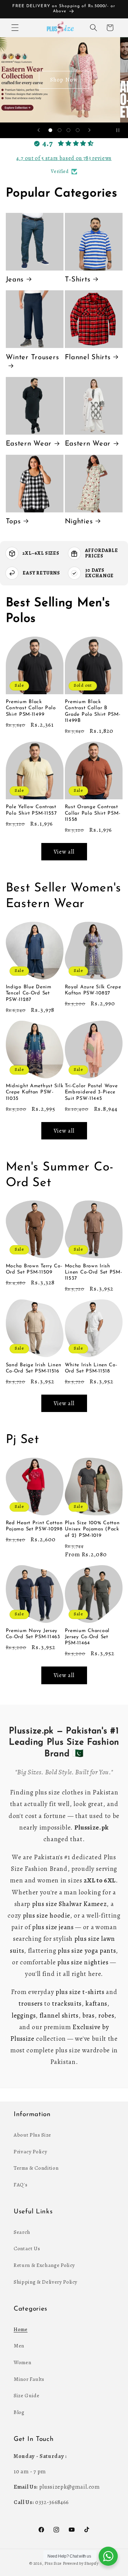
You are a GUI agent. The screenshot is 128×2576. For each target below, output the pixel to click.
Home (21, 2329)
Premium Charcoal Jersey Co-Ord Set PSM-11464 (87, 1637)
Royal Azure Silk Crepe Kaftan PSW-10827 (93, 990)
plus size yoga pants (87, 1951)
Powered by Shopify (81, 2563)
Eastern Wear (29, 444)
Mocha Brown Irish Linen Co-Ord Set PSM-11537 (94, 1272)
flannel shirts (59, 2015)
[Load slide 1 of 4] (51, 130)
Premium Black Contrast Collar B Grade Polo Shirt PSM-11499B (93, 711)
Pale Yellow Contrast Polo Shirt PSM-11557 (31, 810)
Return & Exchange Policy (44, 2265)
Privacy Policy (30, 2151)
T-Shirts (78, 280)
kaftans (96, 2004)
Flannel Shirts (88, 358)
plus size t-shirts (80, 1992)
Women (22, 2362)
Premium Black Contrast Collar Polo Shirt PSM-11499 (31, 708)
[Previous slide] (39, 130)
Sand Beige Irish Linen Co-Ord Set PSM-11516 (34, 1368)
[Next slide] (89, 130)
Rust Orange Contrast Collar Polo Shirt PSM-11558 (93, 813)
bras (88, 2015)
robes (106, 2015)
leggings (24, 2015)
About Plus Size (32, 2135)
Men (19, 2346)
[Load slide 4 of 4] (77, 130)
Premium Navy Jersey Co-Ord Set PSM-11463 (33, 1634)
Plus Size (53, 2563)
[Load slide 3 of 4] (69, 130)
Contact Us (27, 2248)
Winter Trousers (32, 358)
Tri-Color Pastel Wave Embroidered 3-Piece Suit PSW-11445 (91, 1092)
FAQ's (20, 2185)
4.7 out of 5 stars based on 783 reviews (64, 158)
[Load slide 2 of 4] (59, 130)
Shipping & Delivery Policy (46, 2282)
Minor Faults (29, 2379)
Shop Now (64, 80)
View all (64, 852)
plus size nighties (83, 1962)
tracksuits (67, 2004)
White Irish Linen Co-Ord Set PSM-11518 (91, 1368)
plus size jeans (53, 1927)
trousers (30, 2004)
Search (22, 2232)
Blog (19, 2412)
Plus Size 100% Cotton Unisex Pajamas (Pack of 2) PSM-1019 (92, 1529)
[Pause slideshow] (120, 130)
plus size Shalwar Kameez (69, 1904)
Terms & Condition (36, 2168)
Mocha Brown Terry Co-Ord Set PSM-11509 (34, 1269)
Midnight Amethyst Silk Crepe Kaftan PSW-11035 (35, 1092)
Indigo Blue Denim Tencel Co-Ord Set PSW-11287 (29, 993)
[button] (15, 28)
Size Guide (27, 2395)
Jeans (15, 280)
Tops (13, 522)
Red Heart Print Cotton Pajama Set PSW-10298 (34, 1526)
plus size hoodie (47, 1916)
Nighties (79, 522)
